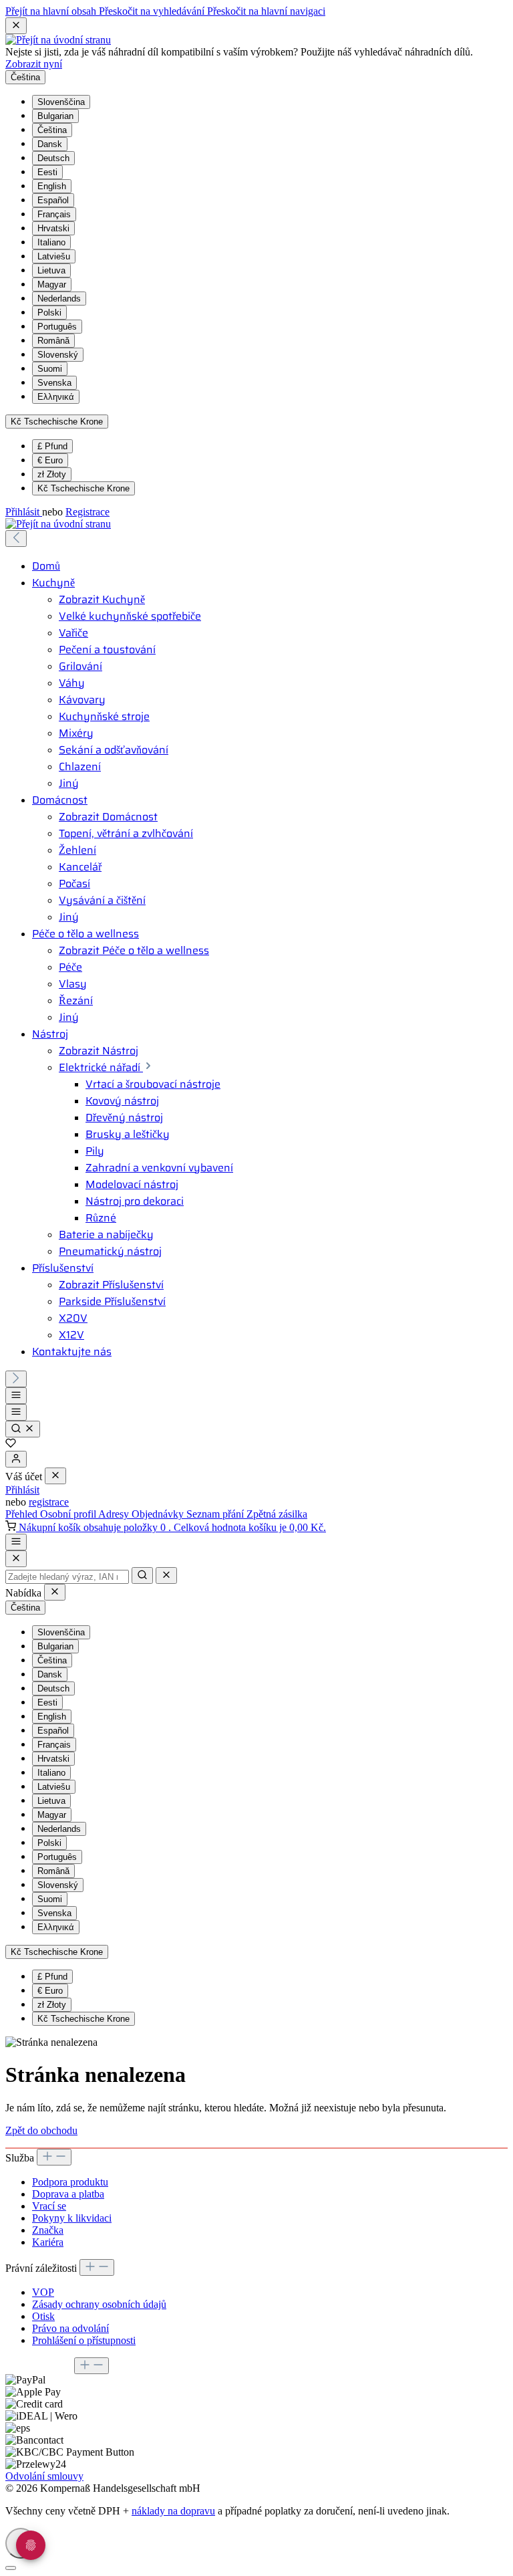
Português (57, 327)
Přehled (23, 1514)
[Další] (16, 1379)
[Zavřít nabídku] (55, 1476)
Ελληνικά (56, 397)
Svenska (54, 383)
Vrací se (49, 2206)
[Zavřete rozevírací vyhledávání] (166, 1575)
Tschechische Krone (83, 488)
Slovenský (58, 355)
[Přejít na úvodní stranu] (58, 40)
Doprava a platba (68, 2194)
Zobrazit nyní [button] (34, 64)
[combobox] (67, 1577)
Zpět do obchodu (41, 2130)
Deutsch (53, 158)
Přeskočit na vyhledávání (153, 11)
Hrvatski (53, 228)
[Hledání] (23, 1429)
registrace (49, 1502)
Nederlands (59, 299)
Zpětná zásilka (277, 1514)
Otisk (43, 2316)
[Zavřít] (11, 2568)
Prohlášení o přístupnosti (84, 2340)
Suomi (50, 369)
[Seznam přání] (11, 1444)
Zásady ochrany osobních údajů (99, 2304)
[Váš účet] (16, 1459)
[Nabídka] (16, 1396)
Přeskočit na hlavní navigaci (266, 11)
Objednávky (159, 1514)
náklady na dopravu (173, 2511)
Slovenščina (61, 102)
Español (53, 200)
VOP (43, 2292)
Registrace (88, 512)
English (52, 186)
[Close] (16, 1559)
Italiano (51, 242)
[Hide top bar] (16, 26)
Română (53, 341)
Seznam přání (216, 1514)
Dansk (50, 144)
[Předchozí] (16, 539)
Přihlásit (24, 512)
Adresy (115, 1514)
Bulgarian (55, 116)
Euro (50, 460)
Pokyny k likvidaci (72, 2218)
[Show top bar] (16, 1542)
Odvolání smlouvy (44, 2476)
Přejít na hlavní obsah (52, 11)
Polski (49, 313)
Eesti (47, 172)
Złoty (52, 474)
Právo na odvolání (70, 2328)
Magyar (52, 284)
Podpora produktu (70, 2182)
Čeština (52, 130)
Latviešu (54, 256)
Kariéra (48, 2242)
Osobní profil (69, 1514)
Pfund (52, 446)
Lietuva (51, 270)
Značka (48, 2230)
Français (54, 214)
